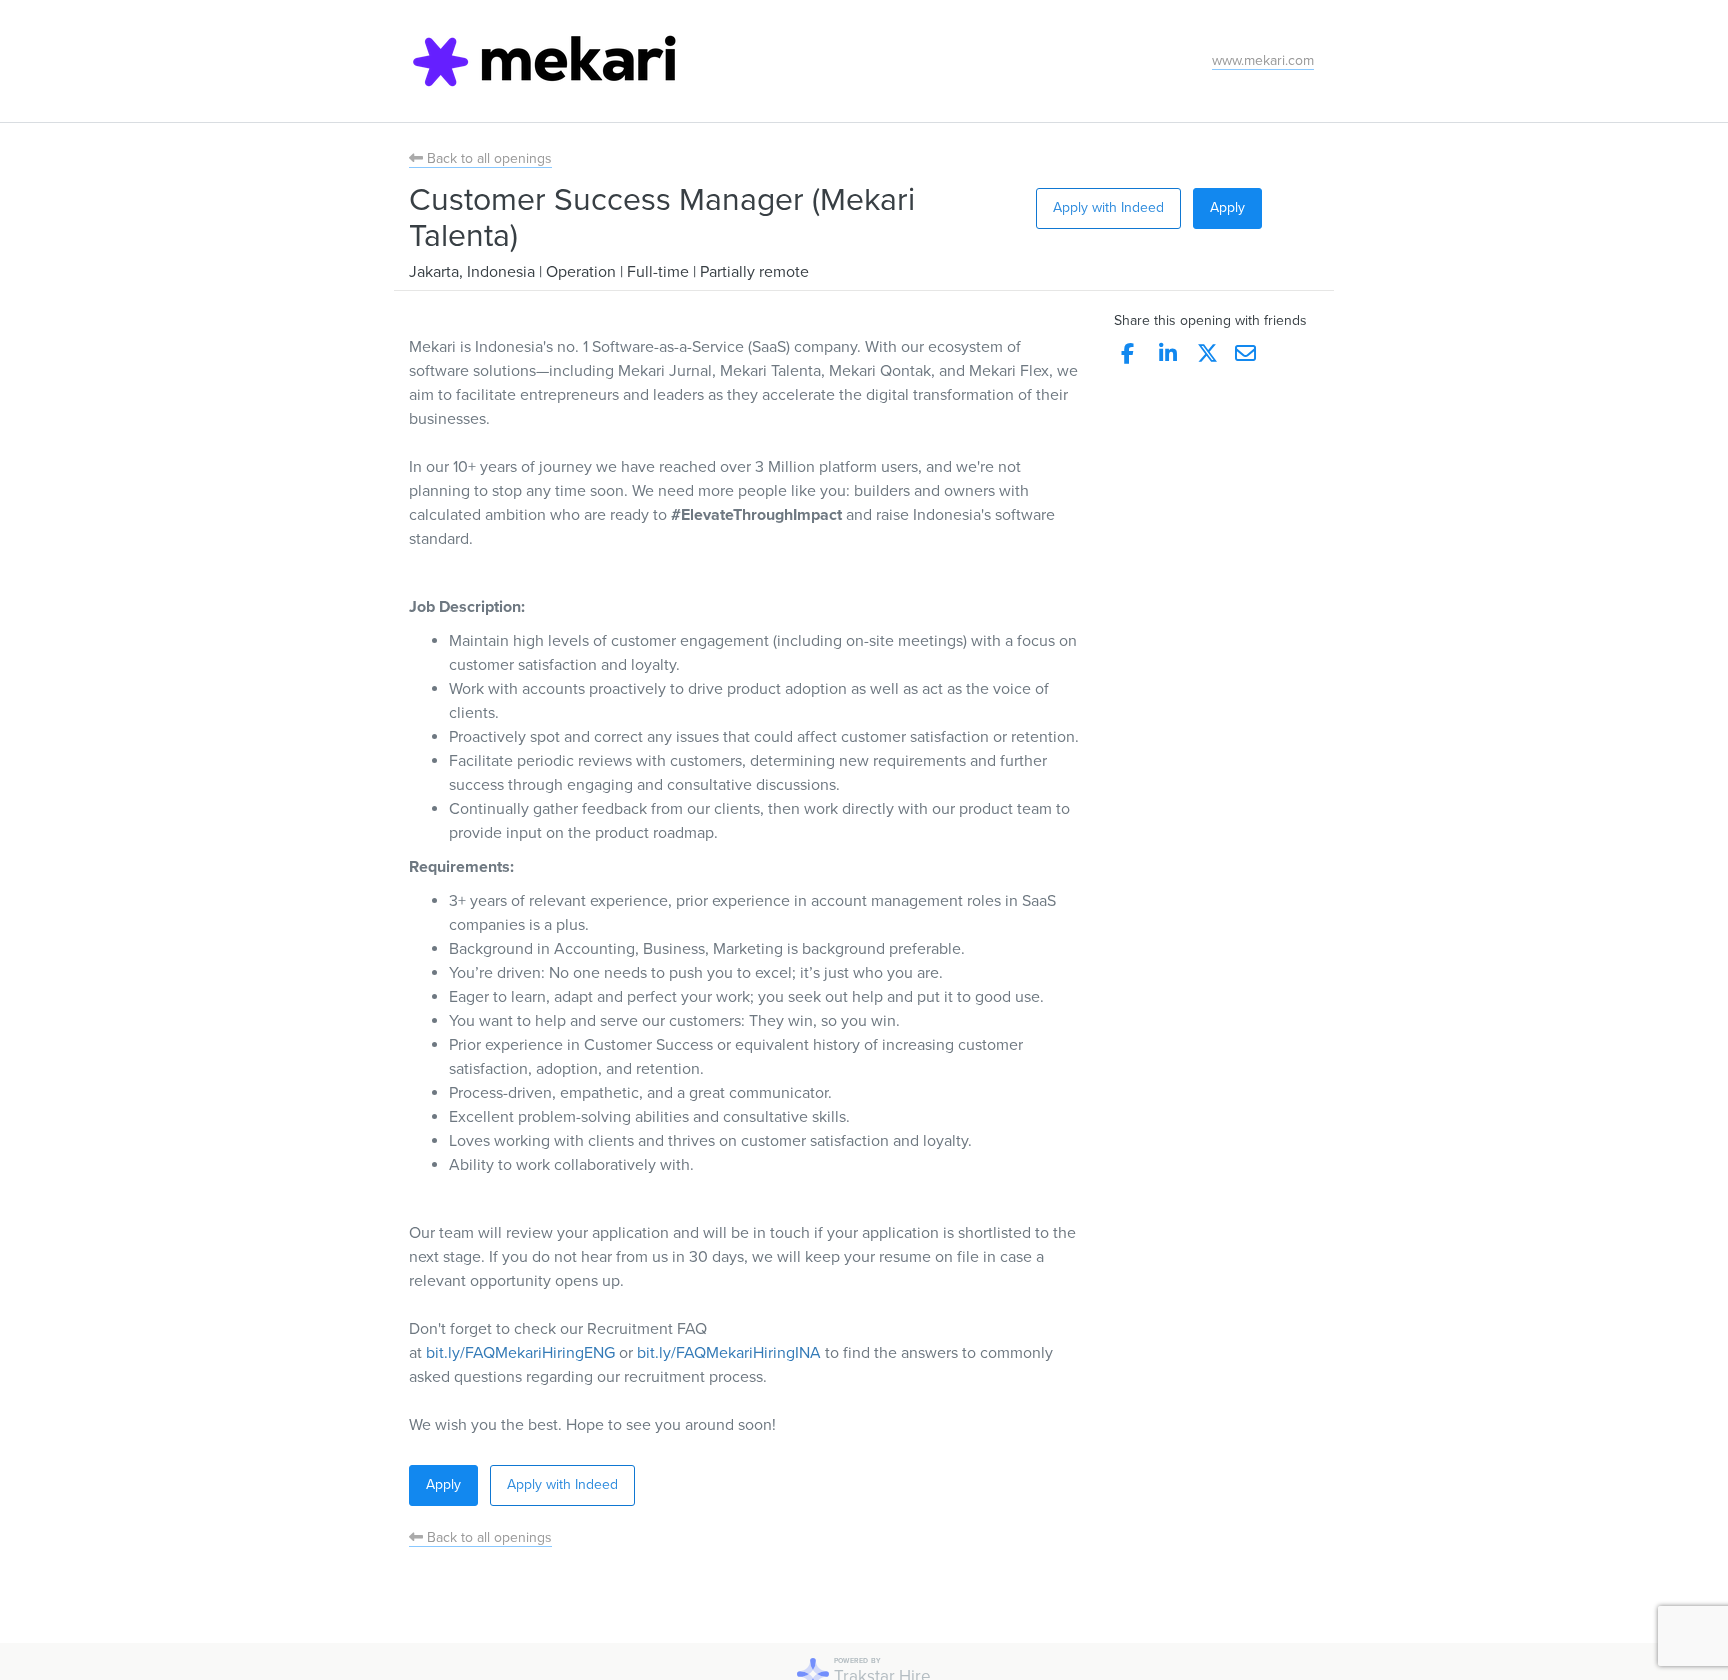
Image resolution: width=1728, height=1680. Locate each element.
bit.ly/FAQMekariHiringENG (520, 1353)
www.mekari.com (1263, 60)
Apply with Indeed (1108, 207)
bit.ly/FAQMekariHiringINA (729, 1353)
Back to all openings (487, 158)
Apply (1227, 207)
